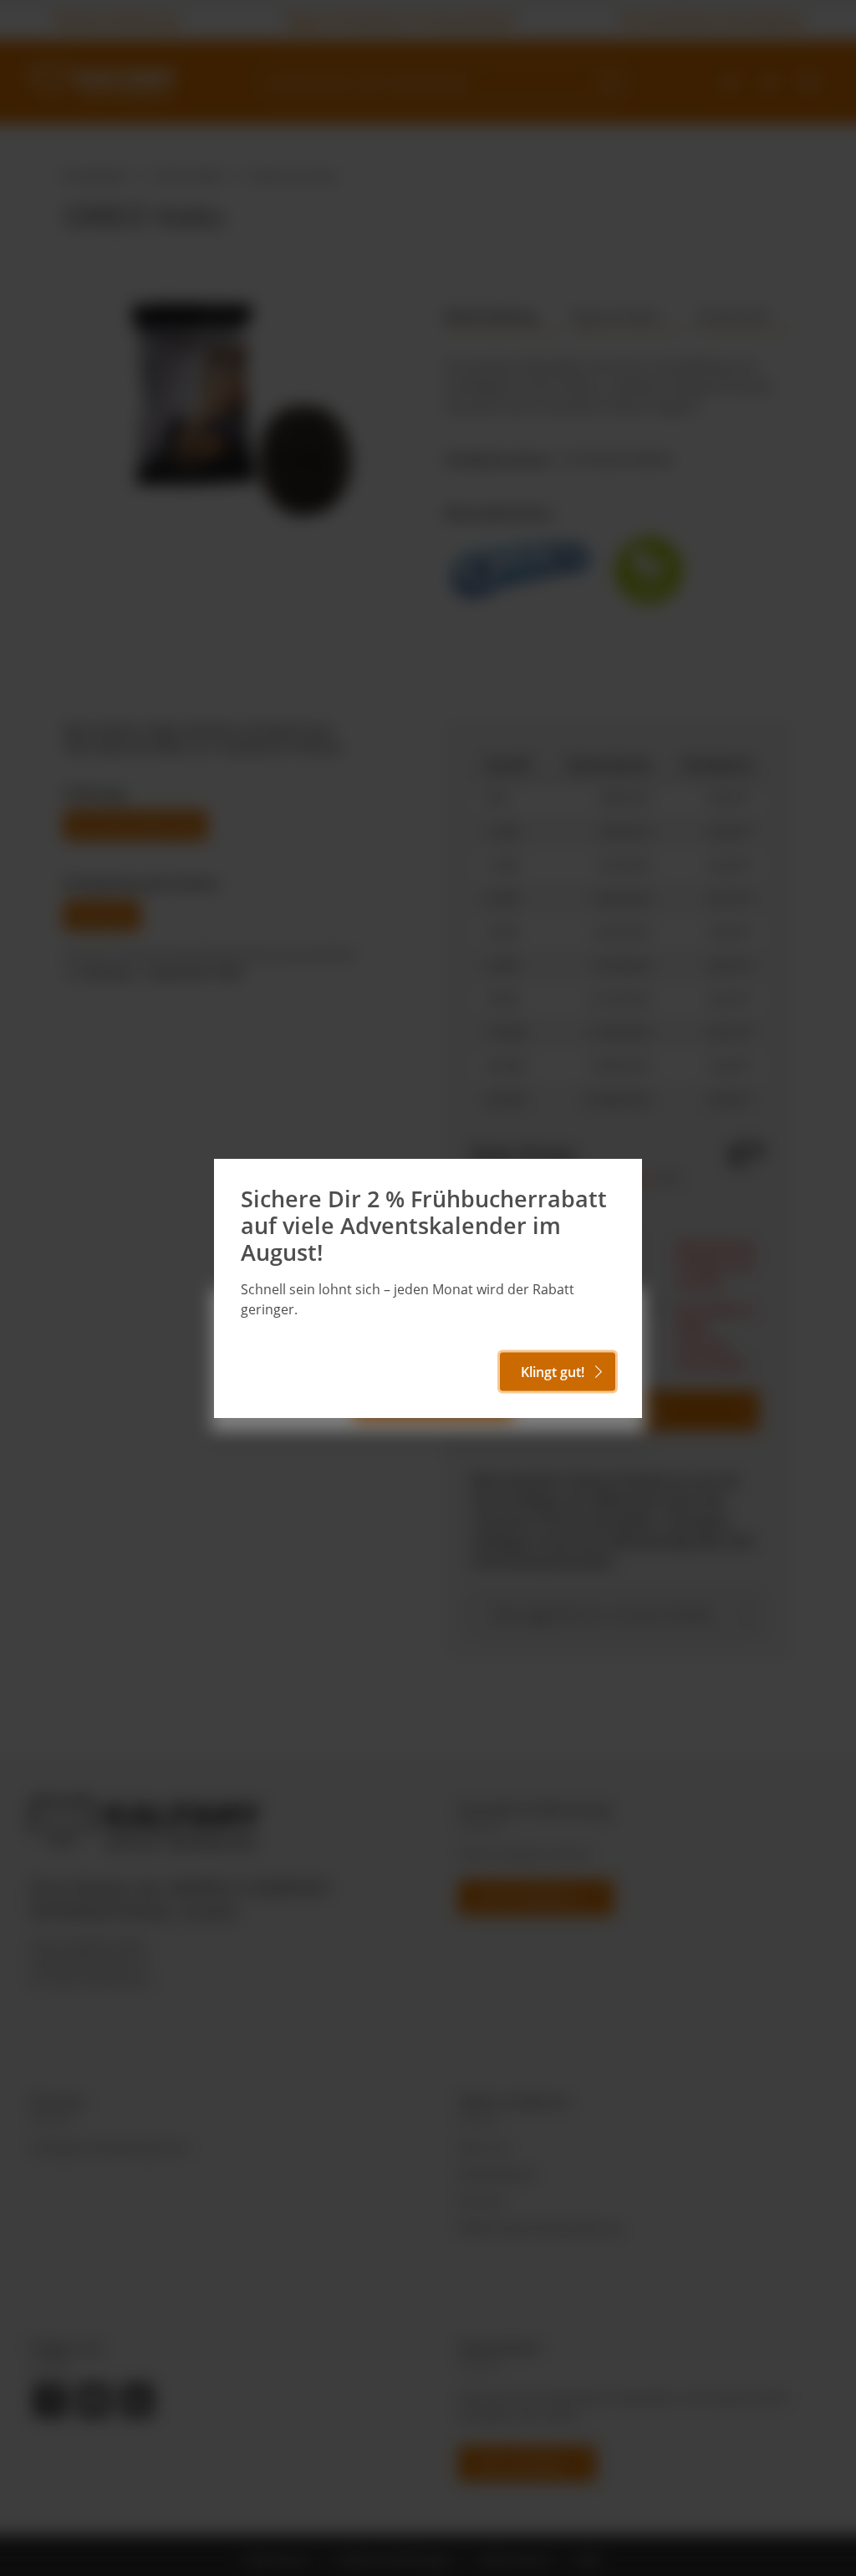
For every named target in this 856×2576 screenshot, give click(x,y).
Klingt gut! (553, 1372)
